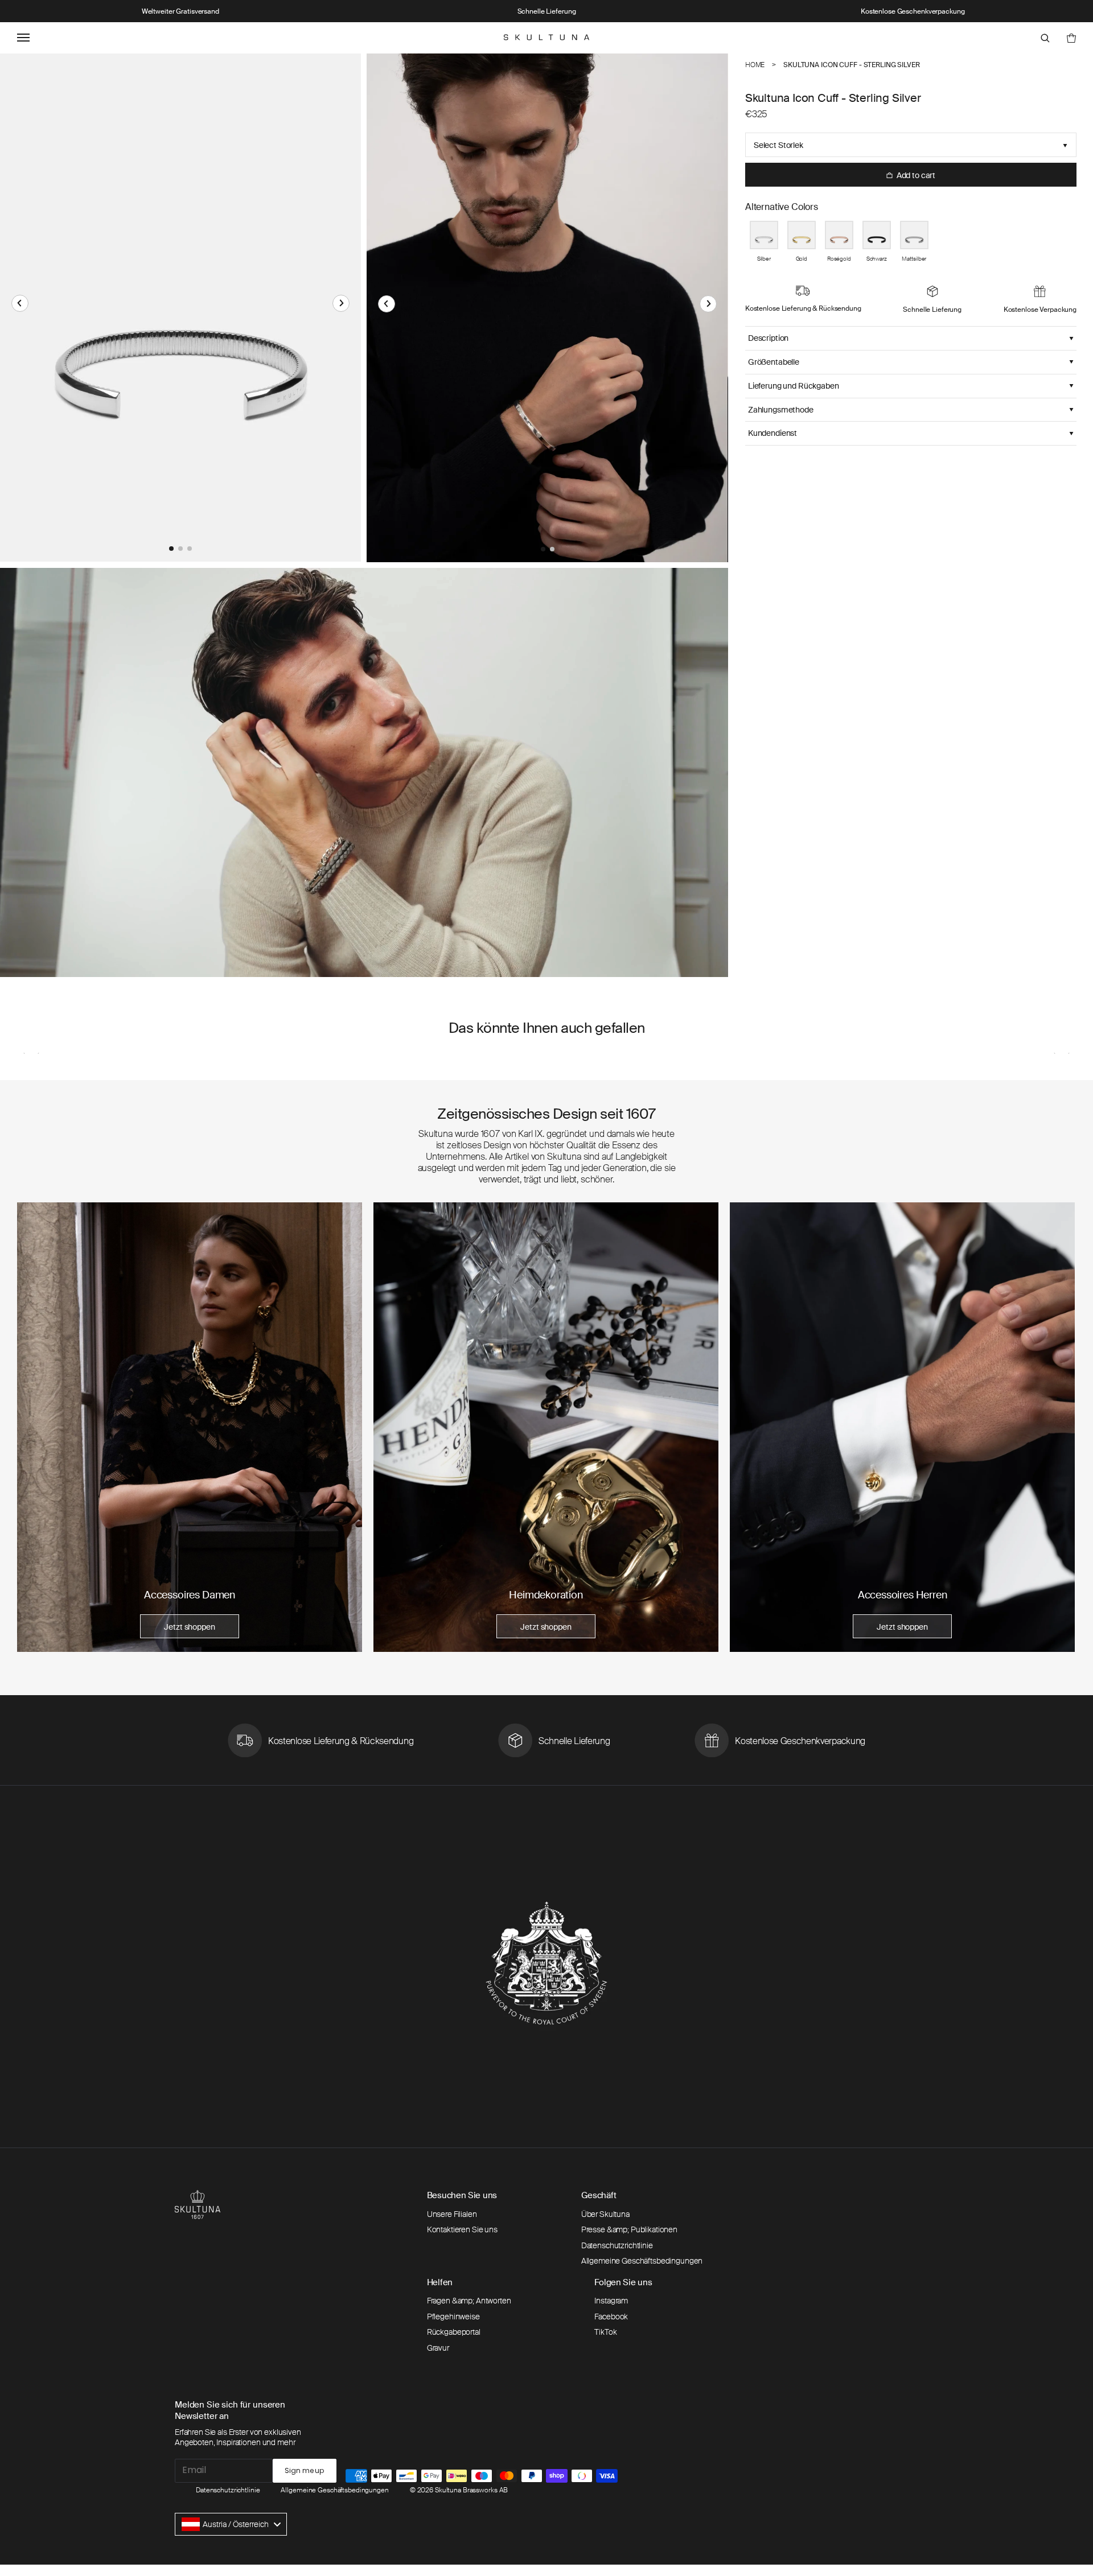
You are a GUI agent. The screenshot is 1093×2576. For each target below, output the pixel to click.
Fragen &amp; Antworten (469, 2301)
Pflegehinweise (453, 2317)
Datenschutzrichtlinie (617, 2245)
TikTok (605, 2332)
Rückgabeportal (454, 2332)
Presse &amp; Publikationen (629, 2229)
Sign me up (304, 2470)
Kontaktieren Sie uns (462, 2229)
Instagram (611, 2301)
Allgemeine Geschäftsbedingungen (642, 2261)
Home (755, 65)
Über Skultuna (605, 2214)
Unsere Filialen (452, 2214)
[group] (190, 1427)
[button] (20, 303)
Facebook (611, 2317)
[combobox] (231, 2524)
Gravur (438, 2348)
